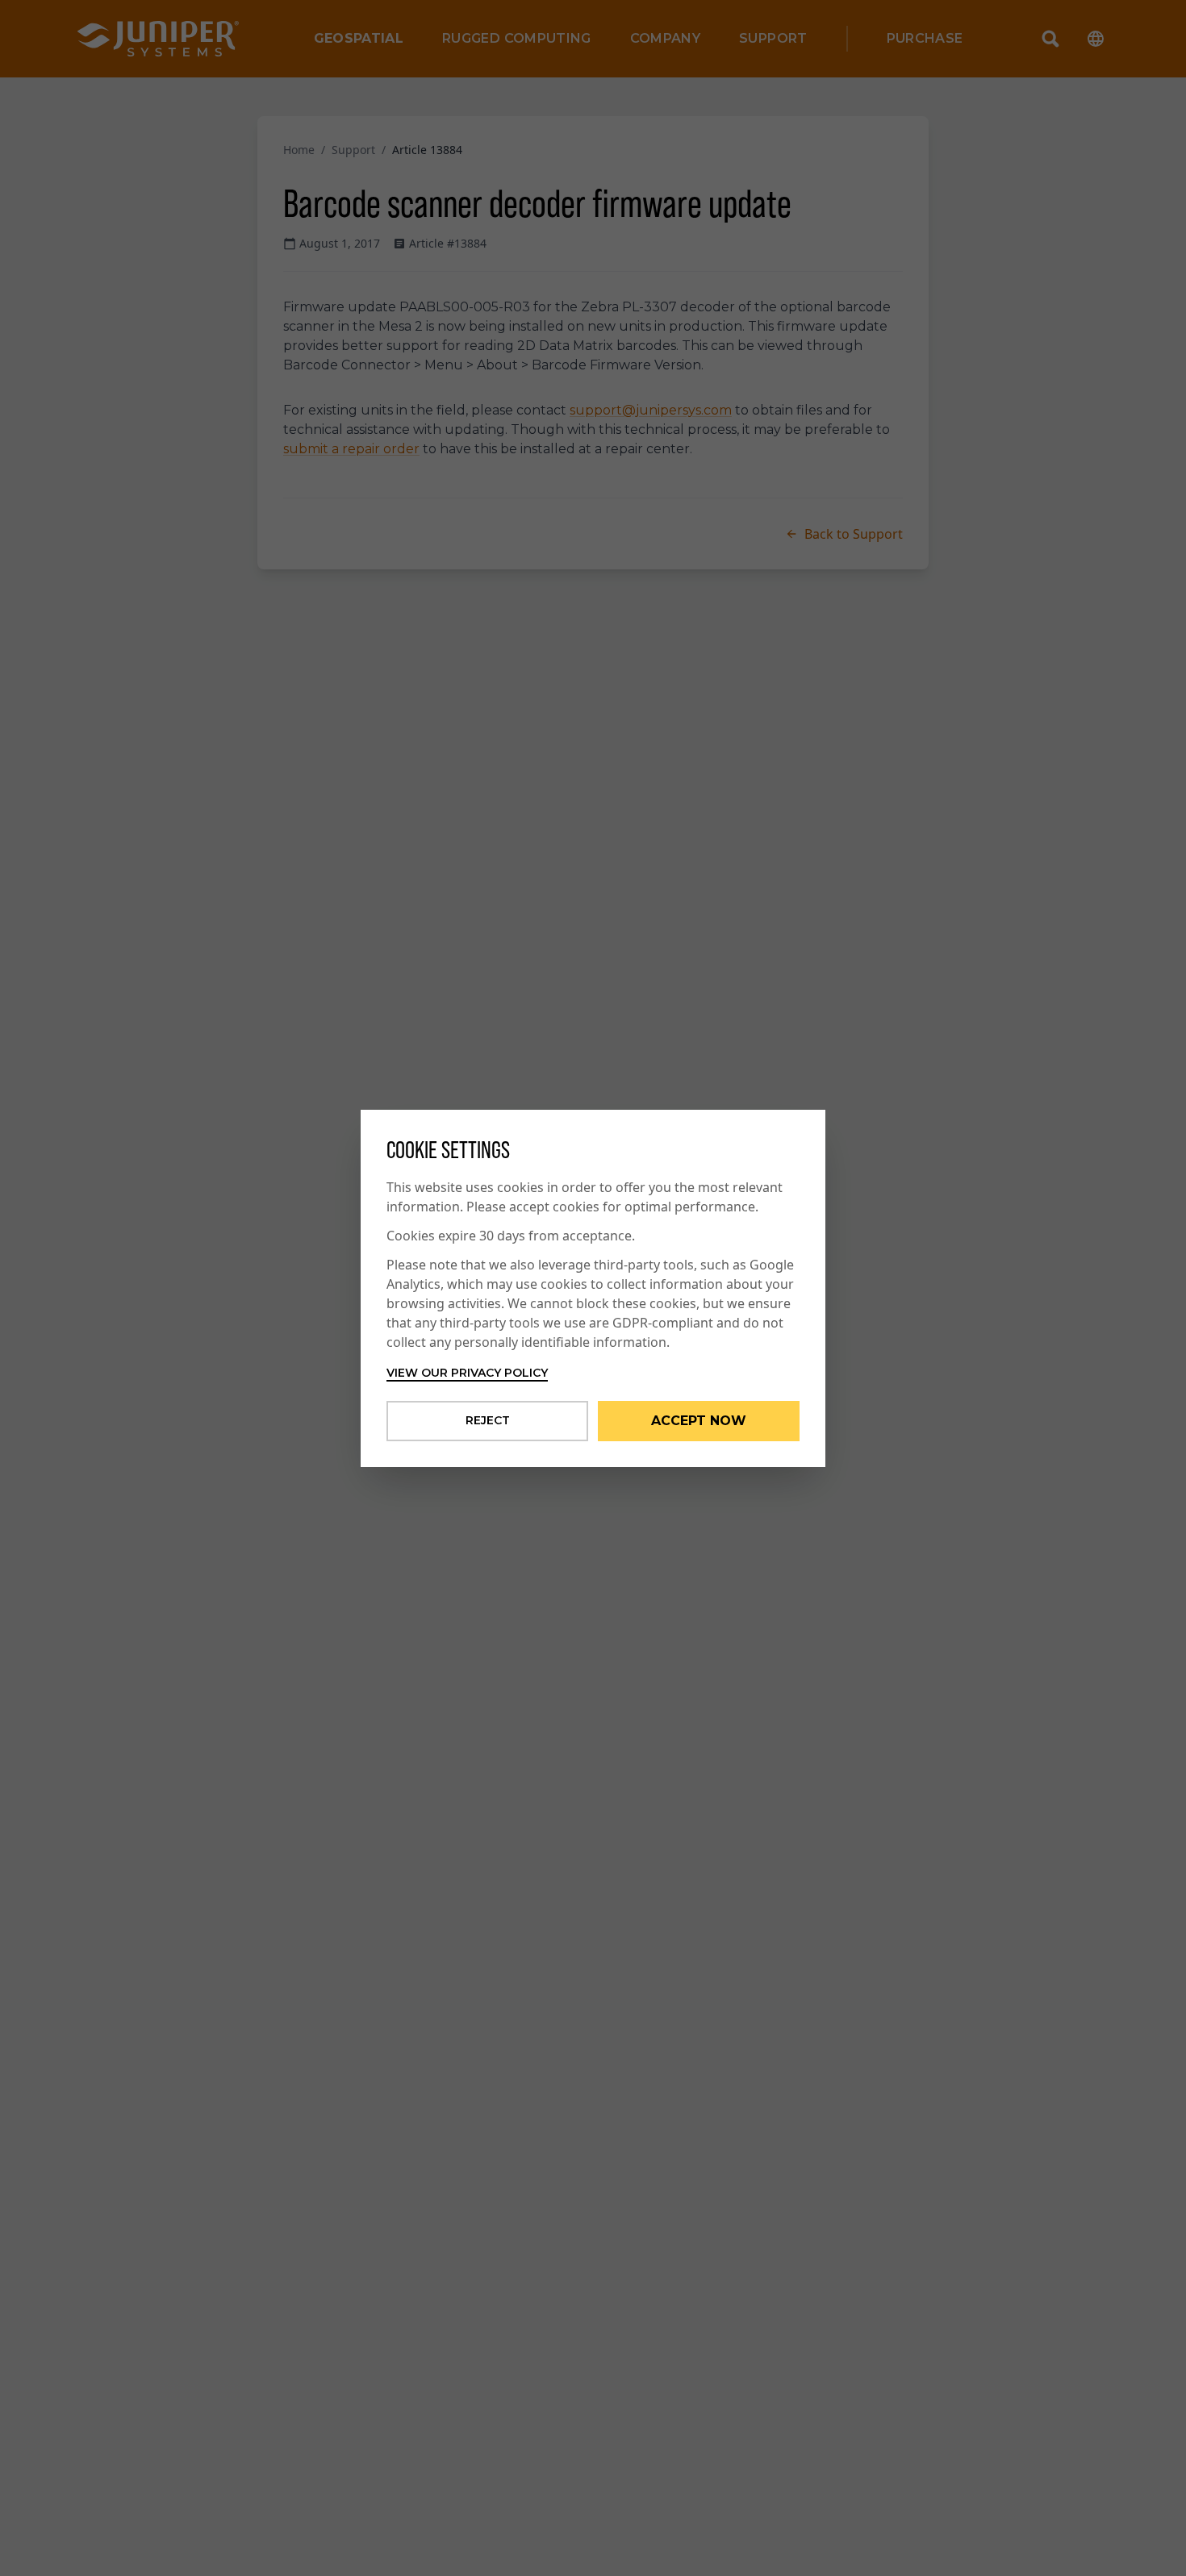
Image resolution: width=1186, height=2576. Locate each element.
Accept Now (699, 1421)
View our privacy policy (467, 1373)
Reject (488, 1420)
